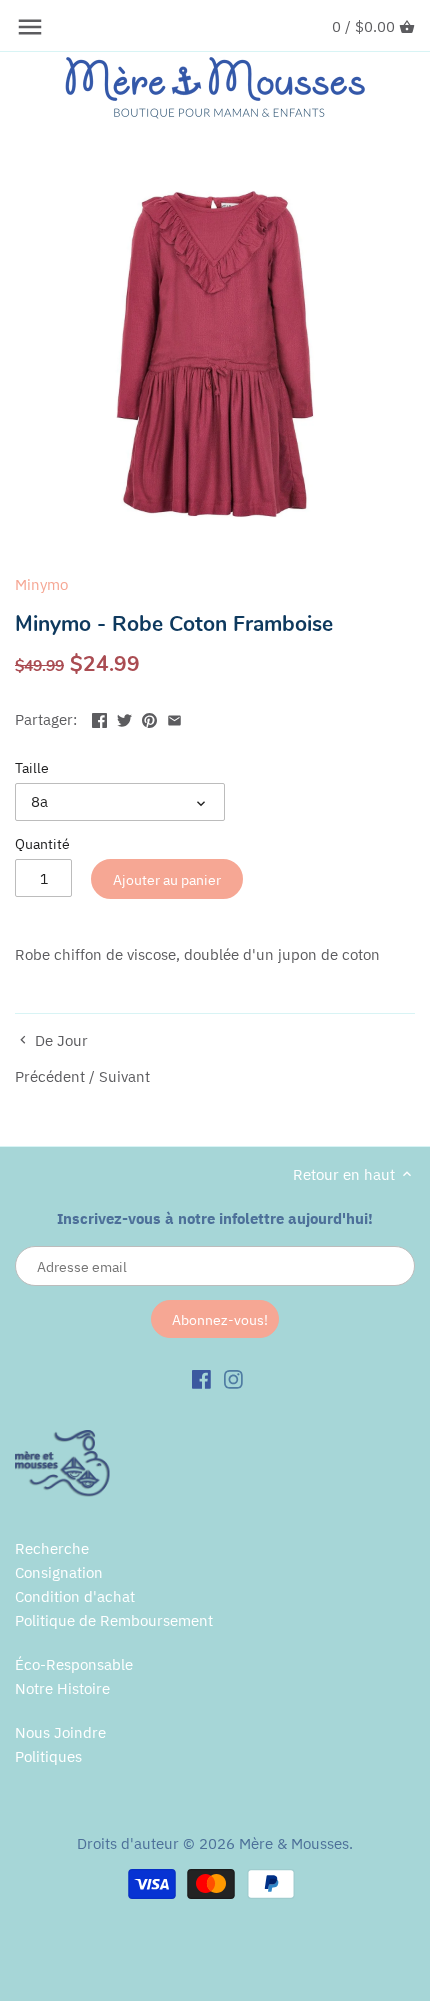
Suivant (124, 1076)
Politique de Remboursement (114, 1620)
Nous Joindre (60, 1732)
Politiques (48, 1756)
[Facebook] (201, 1378)
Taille (32, 768)
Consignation (59, 1572)
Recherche (52, 1548)
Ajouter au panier (167, 879)
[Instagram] (233, 1378)
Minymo (41, 584)
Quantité (42, 844)
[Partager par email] (174, 717)
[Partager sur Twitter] (124, 717)
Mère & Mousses (294, 1843)
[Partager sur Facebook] (99, 717)
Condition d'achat (75, 1596)
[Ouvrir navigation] (30, 27)
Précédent (50, 1076)
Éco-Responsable (74, 1664)
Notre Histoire (62, 1688)
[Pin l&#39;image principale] (149, 717)
